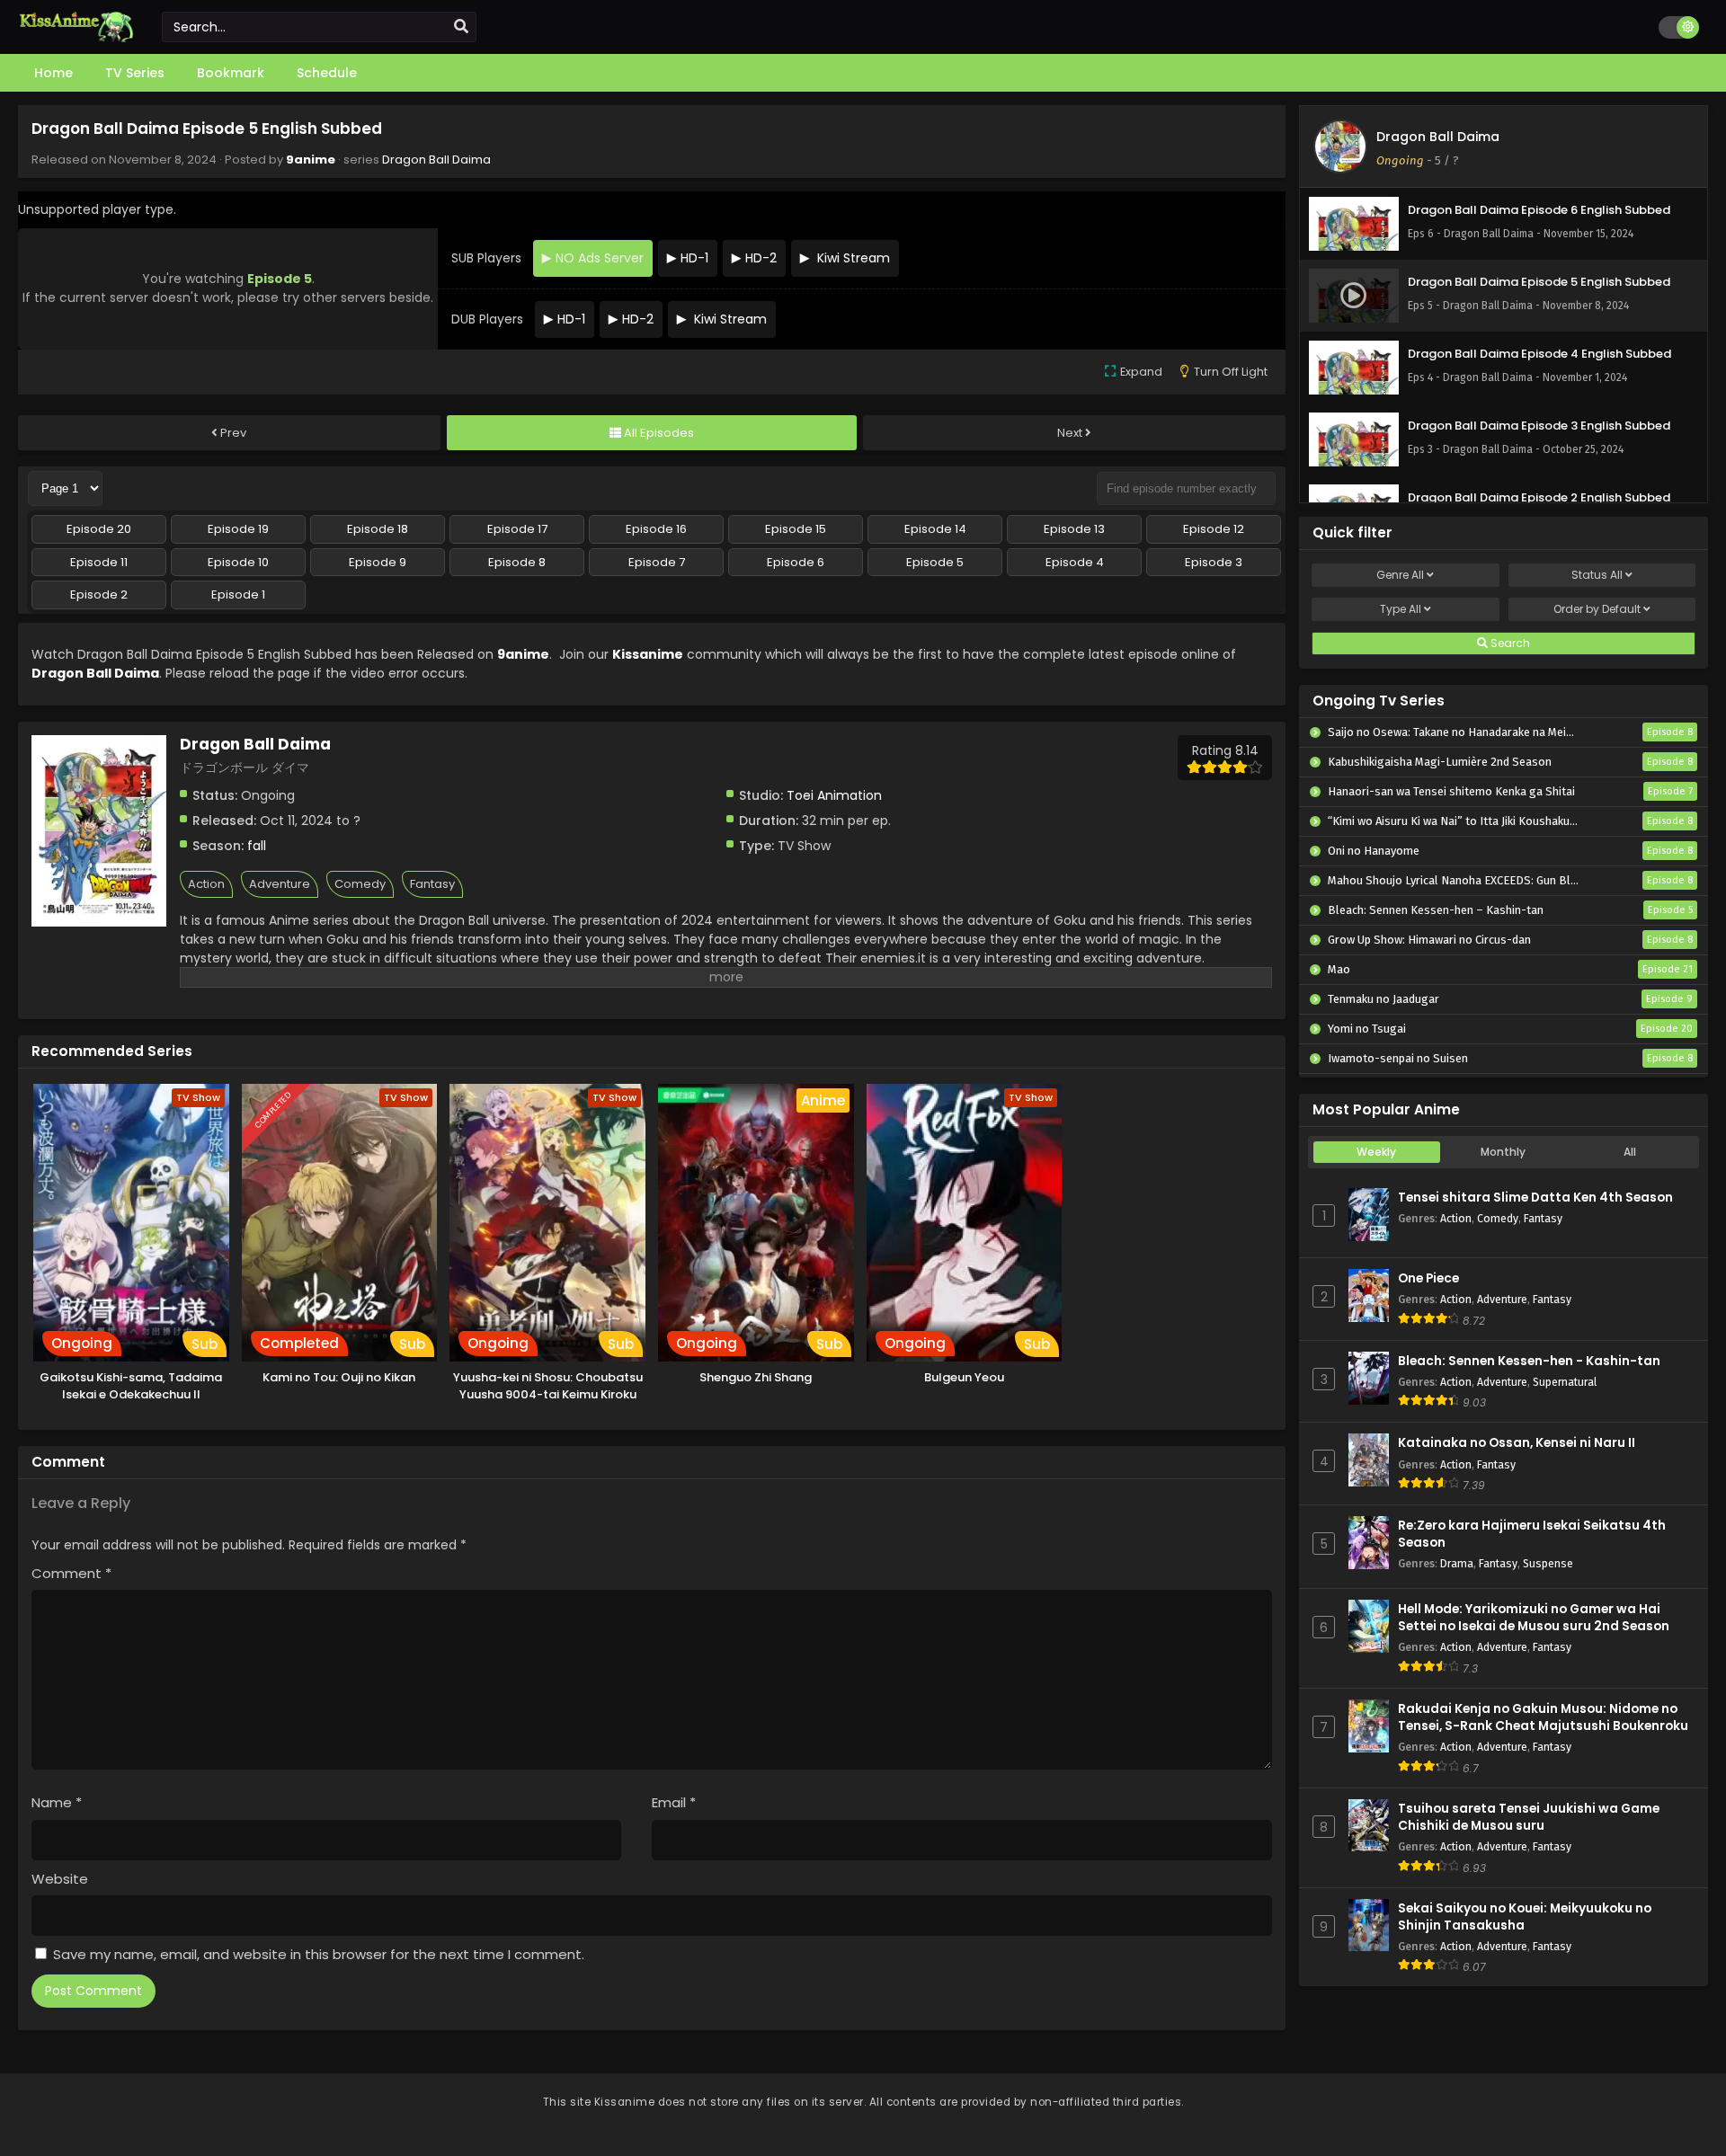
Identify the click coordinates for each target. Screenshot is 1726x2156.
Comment (71, 1573)
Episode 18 (378, 529)
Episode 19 (238, 529)
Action (206, 884)
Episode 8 (517, 562)
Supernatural (1565, 1382)
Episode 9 (378, 562)
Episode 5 (935, 562)
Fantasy (432, 884)
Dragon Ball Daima (436, 160)
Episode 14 (935, 529)
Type (1401, 609)
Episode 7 (657, 562)
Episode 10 (238, 562)
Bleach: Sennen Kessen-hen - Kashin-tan (1529, 1361)
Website (60, 1879)
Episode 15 (796, 529)
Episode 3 (1214, 562)
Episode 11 (99, 562)
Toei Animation (834, 795)
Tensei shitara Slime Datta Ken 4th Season (1535, 1198)
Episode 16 (656, 529)
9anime (311, 160)
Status (1597, 575)
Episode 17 (517, 529)
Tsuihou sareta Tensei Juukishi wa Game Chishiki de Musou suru (1529, 1817)
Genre (1400, 575)
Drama (1457, 1563)
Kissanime (648, 654)
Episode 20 (99, 529)
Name (57, 1802)
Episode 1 (238, 594)
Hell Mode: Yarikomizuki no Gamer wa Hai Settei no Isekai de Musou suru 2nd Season (1534, 1618)
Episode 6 (796, 562)
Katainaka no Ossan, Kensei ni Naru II (1517, 1443)
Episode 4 (1075, 562)
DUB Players (487, 319)
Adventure (280, 884)
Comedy (360, 884)
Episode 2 (99, 594)
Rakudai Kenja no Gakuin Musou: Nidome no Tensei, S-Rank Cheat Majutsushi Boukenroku (1543, 1717)
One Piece (1428, 1278)
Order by (1597, 609)
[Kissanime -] (76, 38)
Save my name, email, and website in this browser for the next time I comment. (319, 1954)
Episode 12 (1214, 529)
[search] (461, 27)
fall (257, 846)
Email (674, 1802)
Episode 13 (1074, 529)
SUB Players (486, 258)
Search (1509, 643)
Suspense (1548, 1563)
